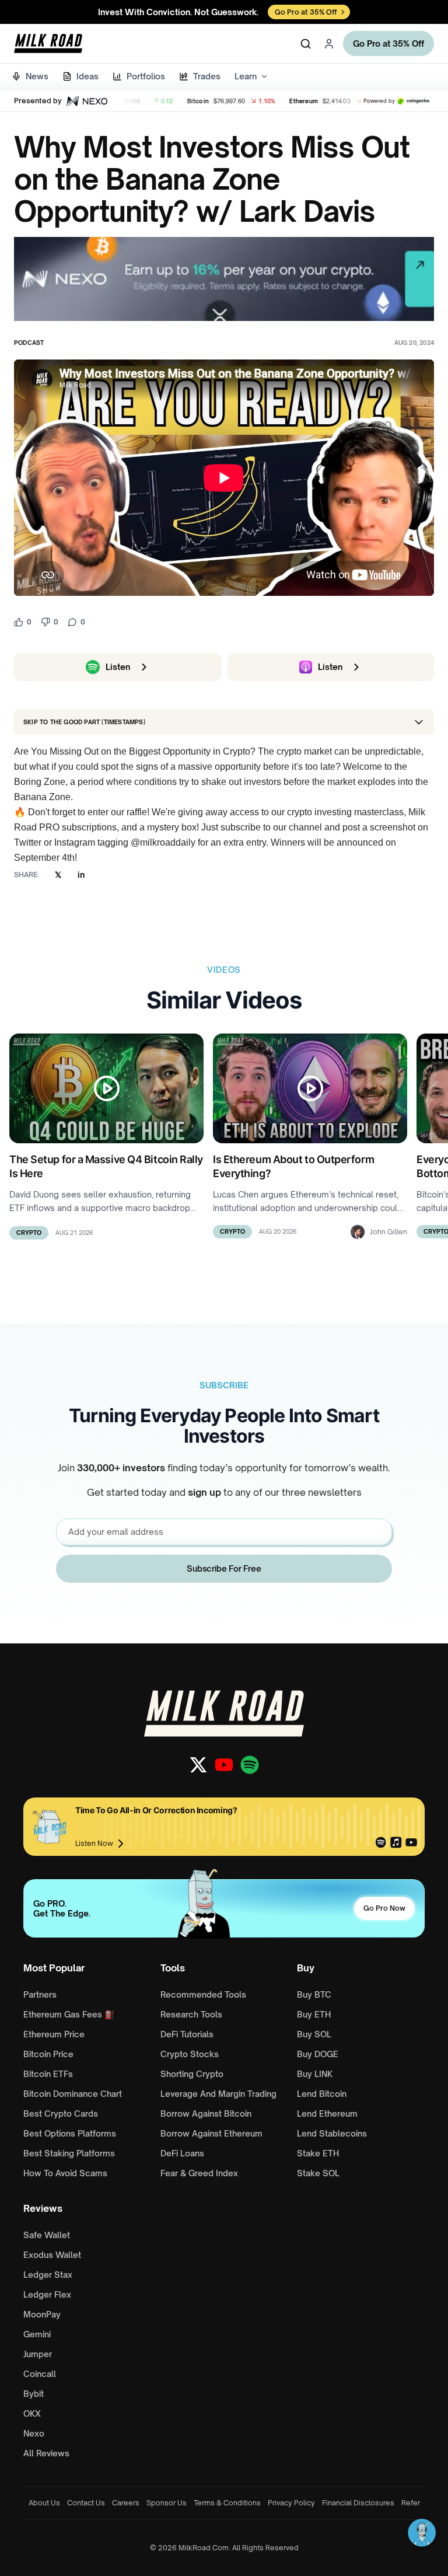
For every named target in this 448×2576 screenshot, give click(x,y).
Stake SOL (318, 2173)
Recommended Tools (203, 1994)
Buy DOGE (318, 2054)
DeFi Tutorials (187, 2034)
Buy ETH (314, 2014)
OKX (32, 2413)
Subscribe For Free (224, 1568)
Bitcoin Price (48, 2054)
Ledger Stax (48, 2275)
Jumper (38, 2354)
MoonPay (42, 2314)
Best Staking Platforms (69, 2153)
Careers (126, 2503)
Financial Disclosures (358, 2503)
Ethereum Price (54, 2034)
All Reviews (46, 2453)
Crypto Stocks (190, 2054)
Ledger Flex (47, 2294)
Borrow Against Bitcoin (206, 2113)
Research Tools (191, 2014)
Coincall (40, 2374)
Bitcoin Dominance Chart (73, 2094)
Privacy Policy (291, 2503)
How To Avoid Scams (65, 2173)
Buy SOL (314, 2034)
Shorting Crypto (192, 2074)
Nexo (34, 2433)
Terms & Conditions (227, 2503)
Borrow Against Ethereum (211, 2133)
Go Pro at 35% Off (388, 43)
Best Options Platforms (70, 2133)
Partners (40, 1994)
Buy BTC (314, 1994)
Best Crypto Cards (61, 2113)
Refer (411, 2503)
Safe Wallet (47, 2235)
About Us (44, 2503)
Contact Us (86, 2503)
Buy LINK (315, 2074)
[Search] (306, 44)
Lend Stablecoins (332, 2133)
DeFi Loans (182, 2153)
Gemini (37, 2334)
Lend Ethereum (327, 2113)
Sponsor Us (167, 2503)
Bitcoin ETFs (48, 2074)
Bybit (34, 2394)
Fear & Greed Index (199, 2173)
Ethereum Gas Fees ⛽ (69, 2014)
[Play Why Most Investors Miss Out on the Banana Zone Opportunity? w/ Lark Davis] (224, 478)
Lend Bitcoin (322, 2094)
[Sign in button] (329, 44)
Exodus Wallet (52, 2255)
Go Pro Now (384, 1908)
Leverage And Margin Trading (218, 2094)
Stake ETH (318, 2153)
